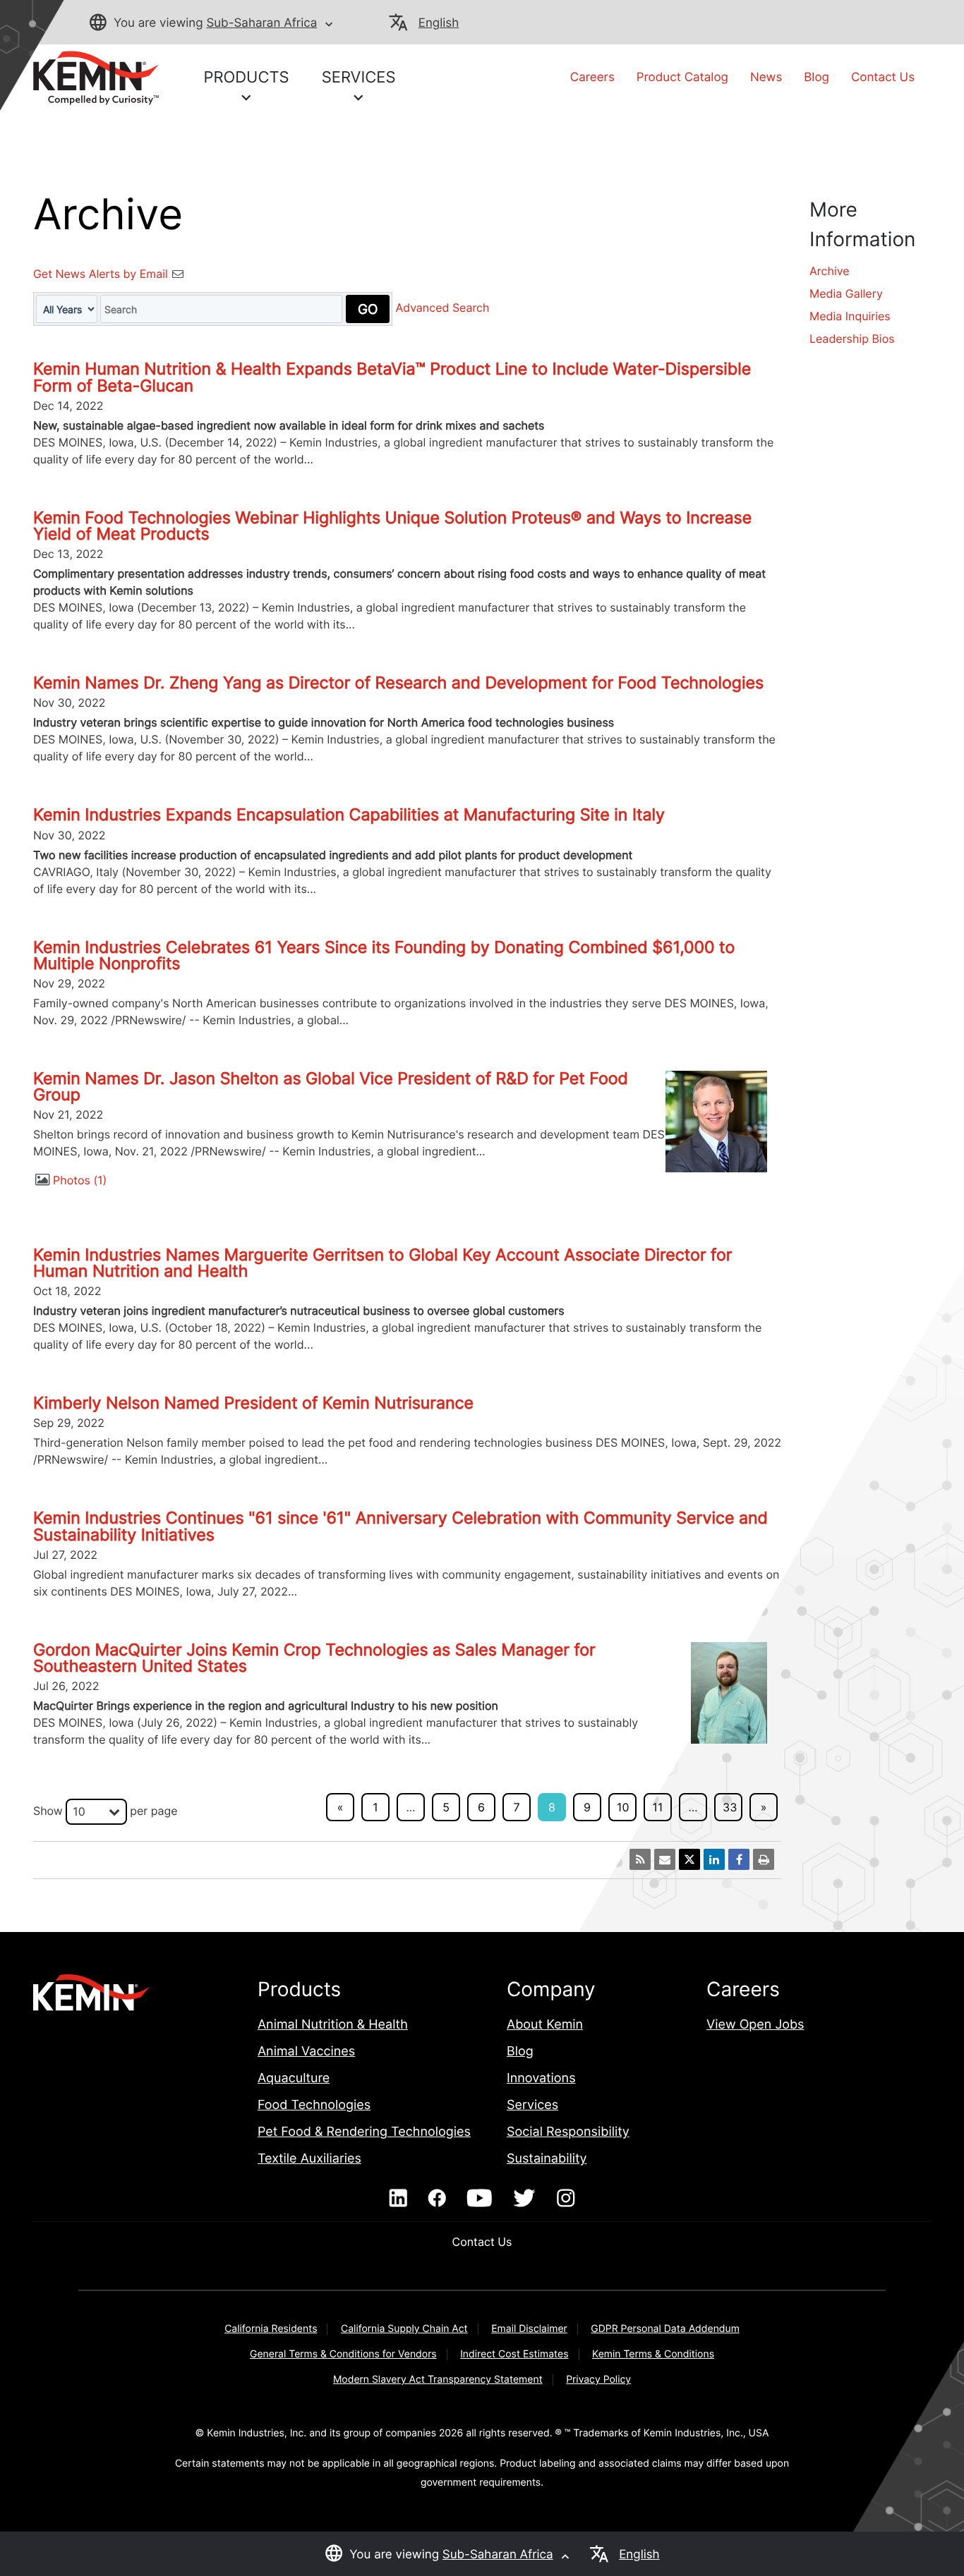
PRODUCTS (247, 78)
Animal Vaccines (306, 2052)
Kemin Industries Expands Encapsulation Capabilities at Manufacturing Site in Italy (349, 815)
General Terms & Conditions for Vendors (343, 2354)
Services (532, 2105)
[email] (665, 1859)
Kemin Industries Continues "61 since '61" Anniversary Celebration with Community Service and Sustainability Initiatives (400, 1526)
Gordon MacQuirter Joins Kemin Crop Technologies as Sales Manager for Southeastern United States (314, 1658)
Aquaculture (294, 2078)
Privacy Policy (598, 2380)
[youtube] (480, 2199)
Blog (817, 78)
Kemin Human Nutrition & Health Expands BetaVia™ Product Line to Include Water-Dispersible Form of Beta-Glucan (392, 377)
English (439, 23)
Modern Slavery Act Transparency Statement (438, 2380)
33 (730, 1807)
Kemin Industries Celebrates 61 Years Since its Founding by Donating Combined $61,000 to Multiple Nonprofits (384, 955)
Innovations (541, 2078)
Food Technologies (314, 2105)
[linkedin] (398, 2199)
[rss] (640, 1859)
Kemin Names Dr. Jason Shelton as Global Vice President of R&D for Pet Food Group (331, 1087)
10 (623, 1807)
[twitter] (524, 2199)
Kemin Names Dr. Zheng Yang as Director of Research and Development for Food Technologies (398, 683)
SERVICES (359, 78)
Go (368, 309)
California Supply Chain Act (404, 2329)
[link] (96, 77)
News (766, 78)
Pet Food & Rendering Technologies (364, 2132)
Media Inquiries (850, 316)
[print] (764, 1859)
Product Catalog (682, 78)
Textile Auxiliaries (309, 2159)
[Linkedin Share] (714, 1859)
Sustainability (547, 2159)
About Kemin (545, 2025)
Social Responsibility (568, 2132)
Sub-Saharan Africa (261, 23)
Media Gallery (846, 293)
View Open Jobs (755, 2025)
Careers (592, 78)
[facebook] (437, 2199)
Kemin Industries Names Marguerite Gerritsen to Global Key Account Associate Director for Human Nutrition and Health (382, 1263)
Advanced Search (442, 308)
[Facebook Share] (739, 1859)
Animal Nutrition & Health (333, 2025)
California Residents (271, 2329)
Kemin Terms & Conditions (653, 2354)
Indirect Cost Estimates (514, 2354)
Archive (830, 271)
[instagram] (566, 2199)
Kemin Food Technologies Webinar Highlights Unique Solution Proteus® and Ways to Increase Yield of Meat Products (392, 526)
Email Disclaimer (529, 2329)
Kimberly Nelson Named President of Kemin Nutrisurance (253, 1403)
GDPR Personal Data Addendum (665, 2329)
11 (658, 1807)
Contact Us (883, 78)
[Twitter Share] (689, 1859)
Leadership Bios (852, 339)
